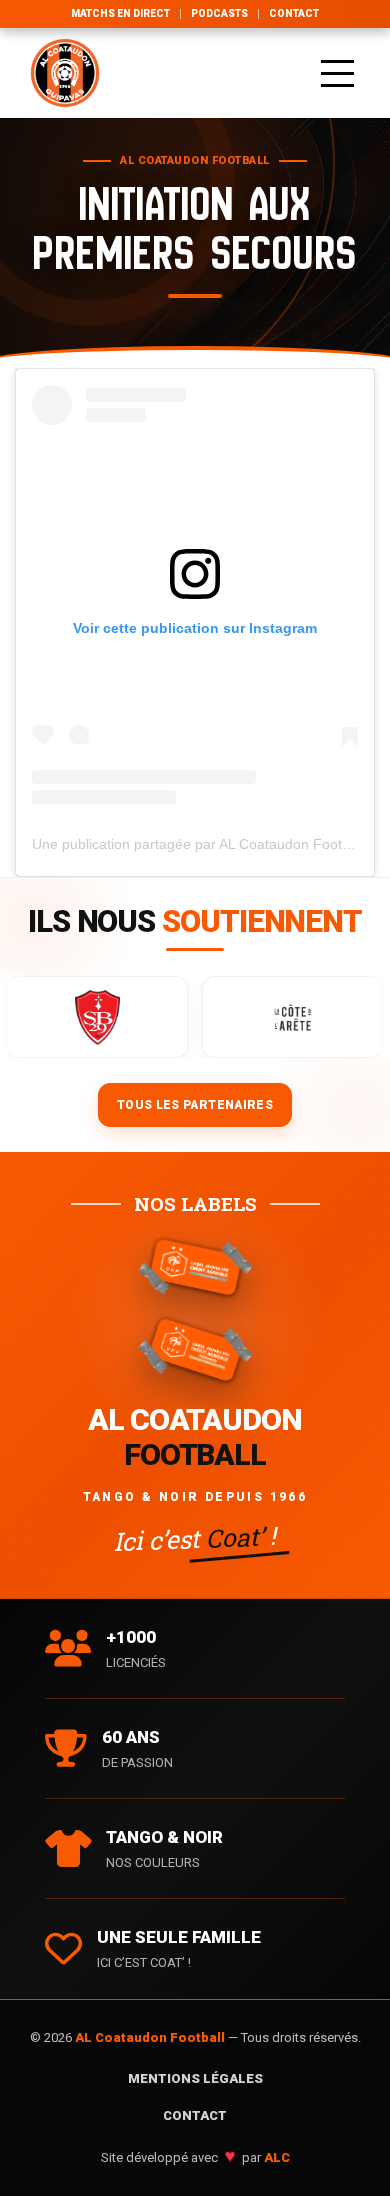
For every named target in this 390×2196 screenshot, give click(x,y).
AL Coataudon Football (151, 2037)
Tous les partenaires (195, 1105)
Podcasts (219, 13)
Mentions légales (195, 2078)
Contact (294, 13)
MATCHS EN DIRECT (120, 13)
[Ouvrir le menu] (337, 73)
